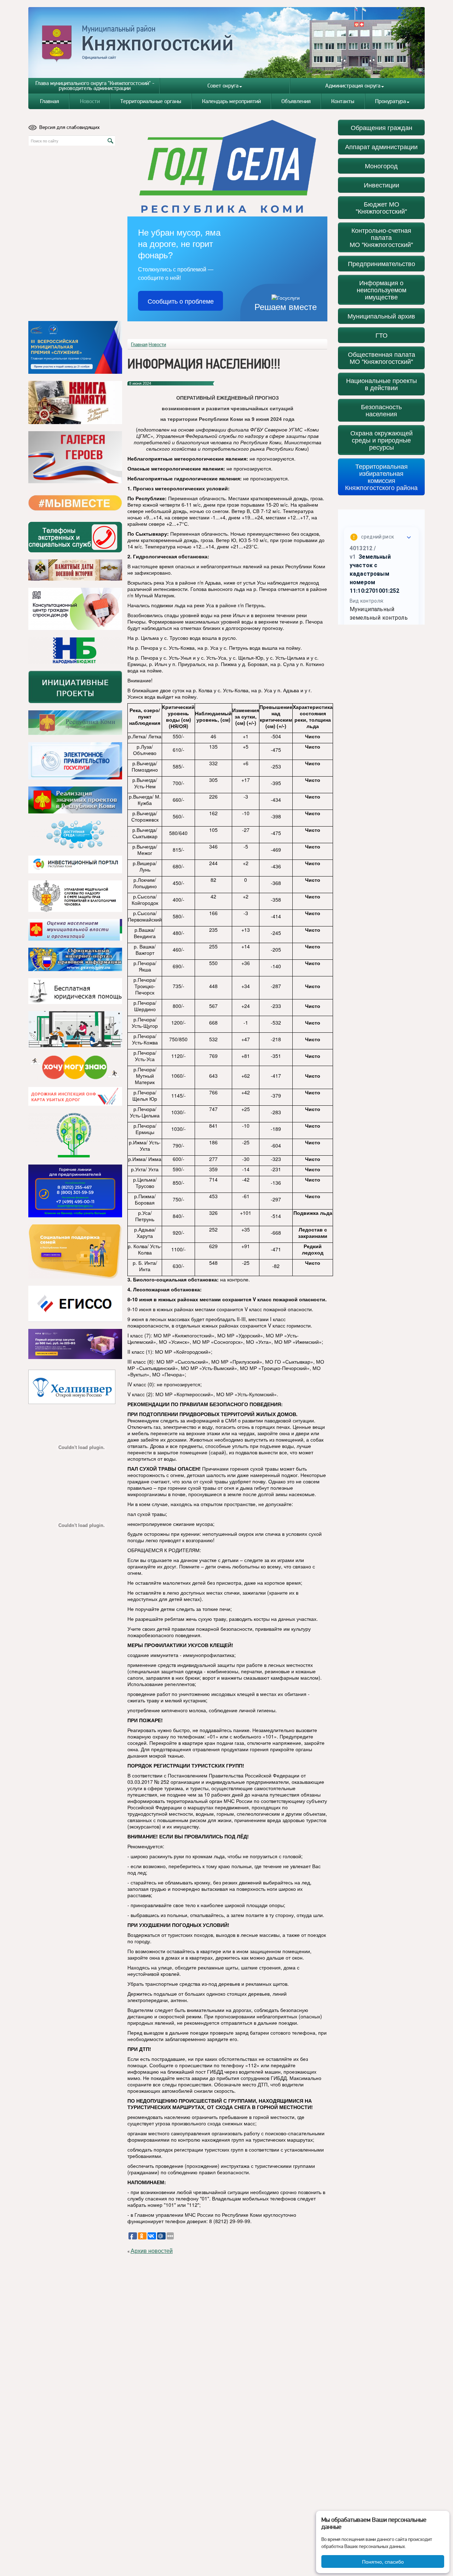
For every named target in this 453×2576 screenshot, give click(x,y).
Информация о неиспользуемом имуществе (382, 290)
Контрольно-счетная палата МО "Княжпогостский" (381, 237)
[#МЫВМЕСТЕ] (75, 503)
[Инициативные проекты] (75, 687)
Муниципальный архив (381, 316)
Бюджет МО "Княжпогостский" (381, 207)
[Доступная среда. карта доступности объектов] (75, 835)
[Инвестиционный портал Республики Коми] (75, 864)
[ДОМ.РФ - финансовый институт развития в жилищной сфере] (75, 609)
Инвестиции (382, 185)
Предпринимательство (382, 263)
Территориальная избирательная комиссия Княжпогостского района (381, 477)
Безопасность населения (381, 410)
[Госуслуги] (75, 761)
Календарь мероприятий (231, 101)
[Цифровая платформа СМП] (75, 1344)
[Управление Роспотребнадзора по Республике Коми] (75, 896)
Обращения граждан (382, 127)
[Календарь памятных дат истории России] (75, 570)
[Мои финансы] (75, 1030)
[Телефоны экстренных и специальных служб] (75, 537)
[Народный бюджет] (75, 650)
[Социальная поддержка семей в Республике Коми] (75, 1252)
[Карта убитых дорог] (75, 1096)
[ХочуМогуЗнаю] (75, 1067)
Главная (50, 101)
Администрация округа (353, 86)
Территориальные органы (151, 101)
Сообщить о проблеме (181, 301)
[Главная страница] (227, 42)
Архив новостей (152, 2251)
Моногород (381, 166)
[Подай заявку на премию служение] (75, 347)
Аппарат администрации (381, 146)
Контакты (343, 101)
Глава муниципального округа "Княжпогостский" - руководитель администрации (95, 86)
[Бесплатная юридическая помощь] (75, 991)
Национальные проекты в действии (382, 384)
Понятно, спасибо (383, 2561)
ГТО (382, 335)
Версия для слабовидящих (70, 127)
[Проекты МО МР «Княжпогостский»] (75, 800)
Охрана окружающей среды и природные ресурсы (382, 440)
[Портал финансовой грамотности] (75, 1135)
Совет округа (223, 86)
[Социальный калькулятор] (75, 1304)
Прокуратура (391, 101)
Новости (90, 101)
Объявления (296, 101)
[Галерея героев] (75, 457)
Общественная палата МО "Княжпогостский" (382, 358)
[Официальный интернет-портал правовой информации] (75, 959)
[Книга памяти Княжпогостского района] (75, 402)
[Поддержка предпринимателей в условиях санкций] (75, 1191)
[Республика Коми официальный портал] (75, 723)
